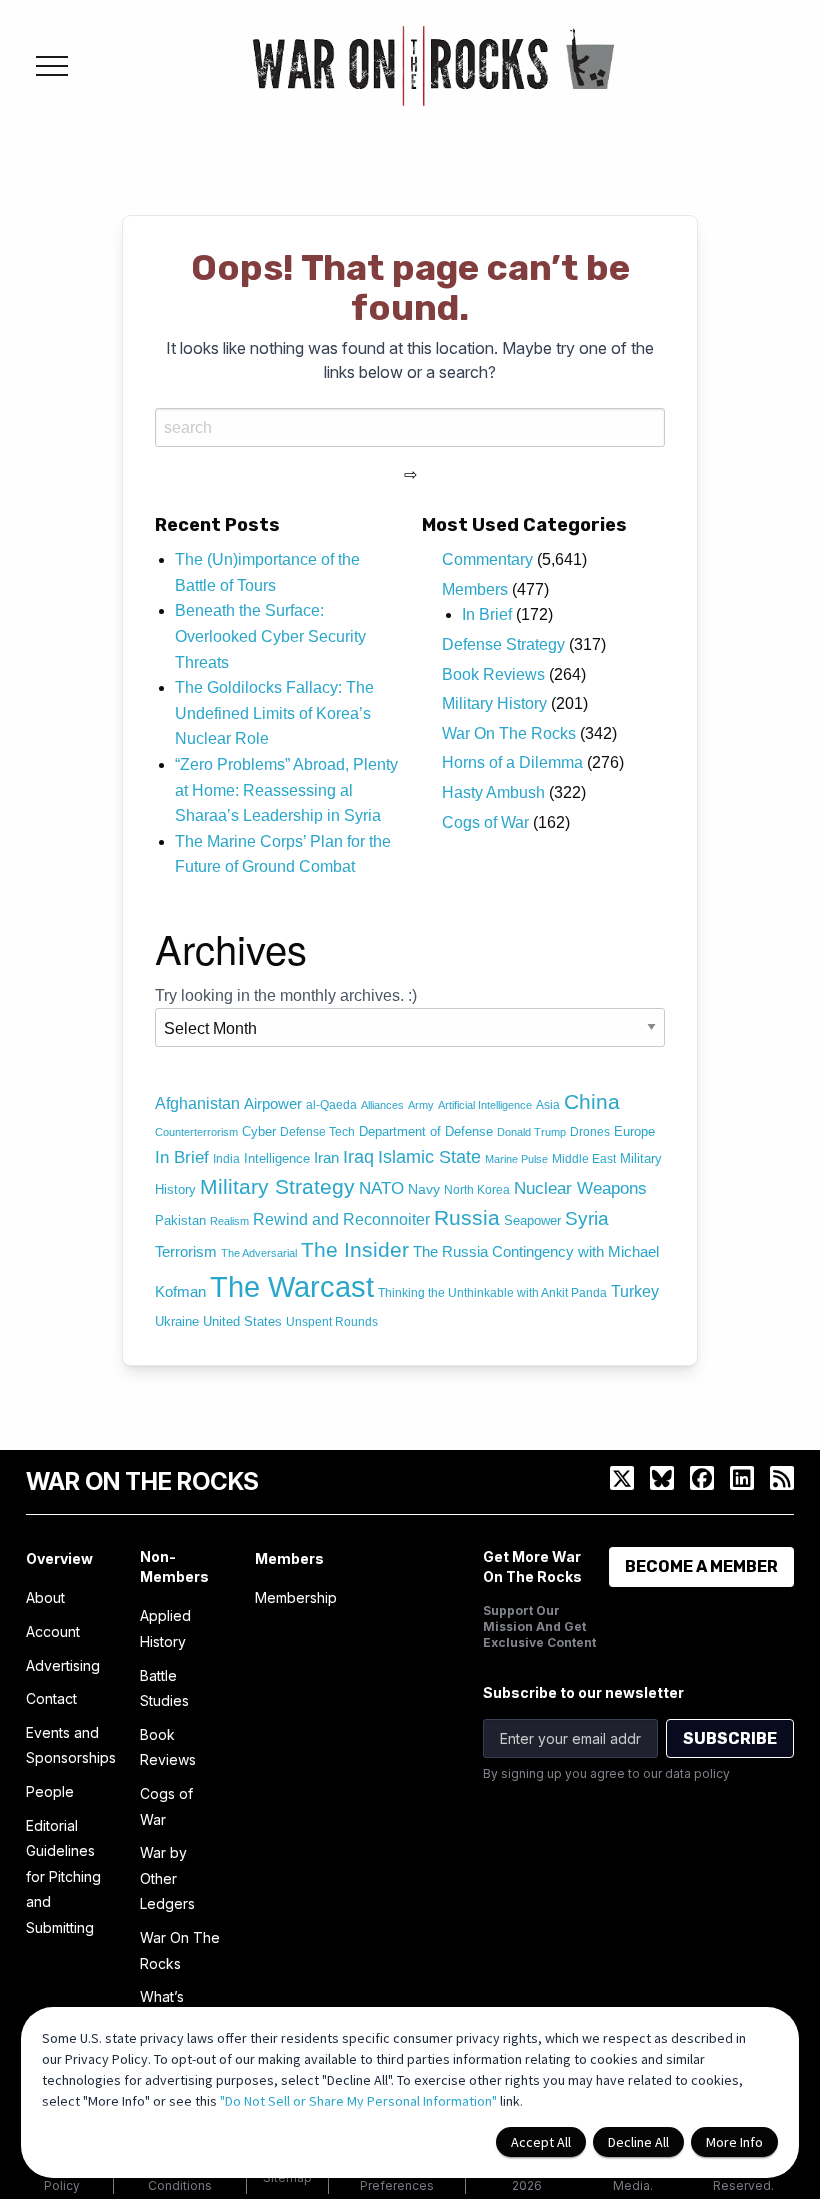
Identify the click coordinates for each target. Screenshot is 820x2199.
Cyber (259, 1131)
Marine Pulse (516, 1159)
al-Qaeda (331, 1105)
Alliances (382, 1105)
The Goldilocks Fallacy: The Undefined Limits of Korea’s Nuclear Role (274, 713)
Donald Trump (531, 1132)
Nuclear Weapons (580, 1188)
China (592, 1102)
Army (421, 1105)
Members (475, 589)
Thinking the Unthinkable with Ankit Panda (492, 1293)
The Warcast (292, 1286)
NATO (381, 1188)
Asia (548, 1105)
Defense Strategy (503, 644)
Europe (634, 1131)
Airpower (273, 1104)
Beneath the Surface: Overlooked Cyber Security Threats (270, 636)
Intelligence (277, 1159)
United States (242, 1321)
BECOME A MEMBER (701, 1566)
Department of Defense (426, 1131)
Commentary (487, 559)
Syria (587, 1218)
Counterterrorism (196, 1132)
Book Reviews (493, 674)
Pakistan (180, 1220)
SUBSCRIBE (730, 1738)
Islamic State (429, 1157)
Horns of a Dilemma (512, 762)
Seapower (532, 1220)
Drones (590, 1132)
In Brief (487, 614)
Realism (229, 1221)
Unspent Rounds (332, 1322)
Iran (326, 1158)
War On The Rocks (509, 733)
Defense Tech (317, 1132)
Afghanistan (197, 1103)
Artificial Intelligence (485, 1105)
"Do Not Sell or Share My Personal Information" (358, 2101)
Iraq (358, 1156)
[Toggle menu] (52, 66)
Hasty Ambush (493, 792)
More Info (734, 2142)
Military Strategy (277, 1186)
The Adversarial (259, 1253)
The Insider (355, 1249)
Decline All (638, 2142)
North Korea (477, 1190)
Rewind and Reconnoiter (341, 1219)
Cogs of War (485, 822)
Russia (467, 1217)
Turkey (635, 1291)
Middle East (584, 1159)
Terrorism (186, 1252)
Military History (494, 703)
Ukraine (177, 1321)
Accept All (541, 2142)
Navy (424, 1189)
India (226, 1159)
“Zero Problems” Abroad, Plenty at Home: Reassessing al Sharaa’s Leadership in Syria (286, 790)
